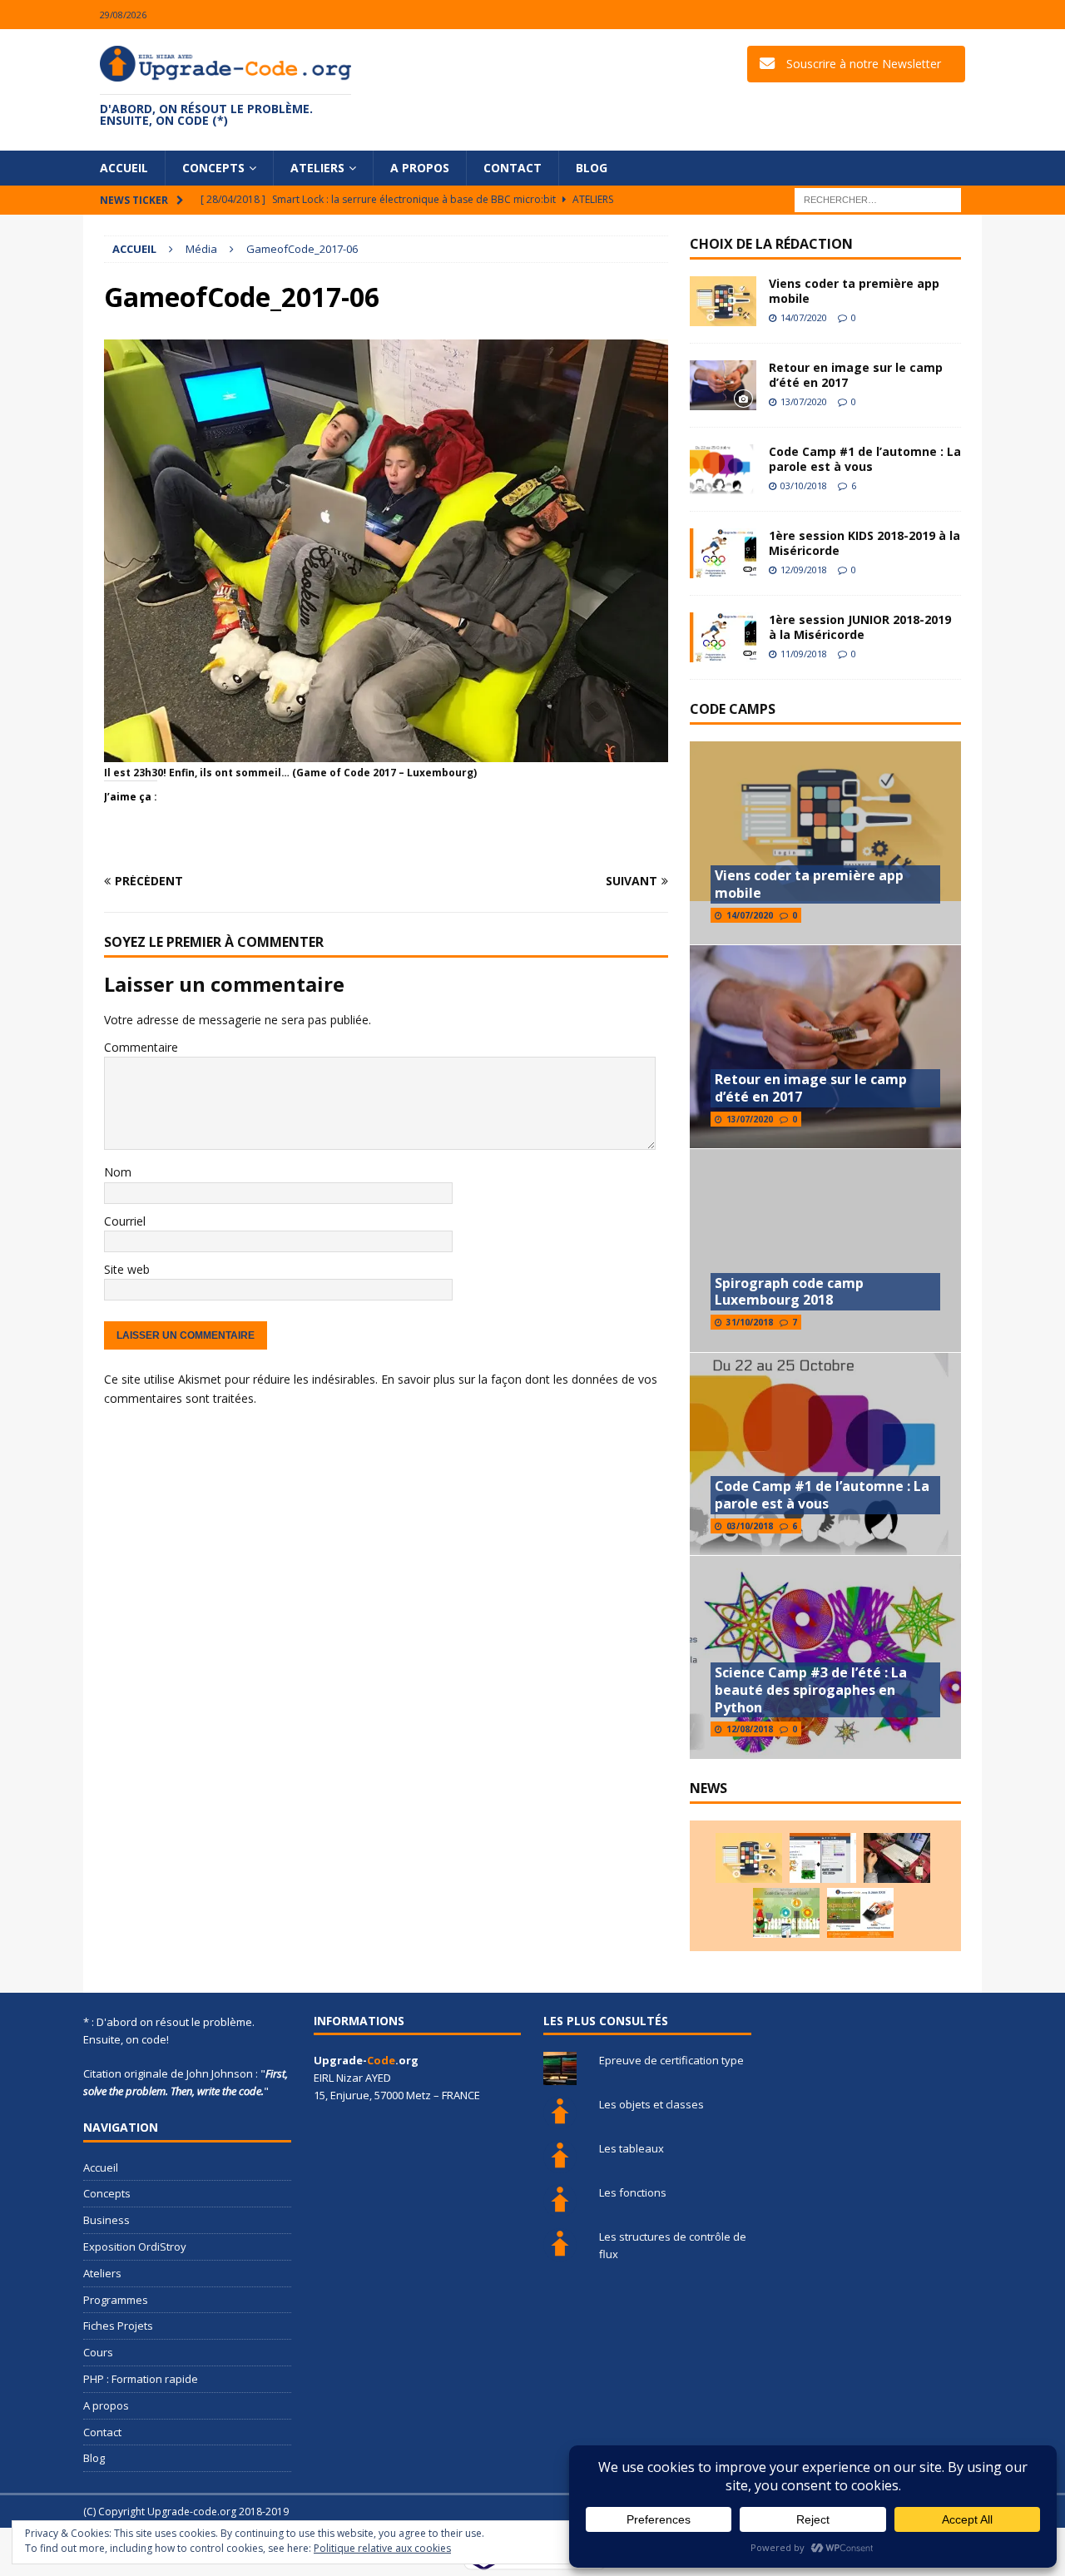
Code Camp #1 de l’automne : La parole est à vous (865, 459)
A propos (420, 168)
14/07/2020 (804, 317)
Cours (98, 2352)
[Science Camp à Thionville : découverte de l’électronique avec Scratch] (823, 1858)
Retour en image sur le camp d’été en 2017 (856, 375)
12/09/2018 (804, 570)
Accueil (124, 168)
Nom (118, 1172)
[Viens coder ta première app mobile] (723, 301)
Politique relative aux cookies (382, 2548)
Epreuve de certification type (671, 2060)
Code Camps (733, 709)
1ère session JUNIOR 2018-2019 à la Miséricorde (860, 627)
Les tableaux (632, 2148)
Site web (127, 1269)
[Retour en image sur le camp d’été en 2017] (723, 385)
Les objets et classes (651, 2104)
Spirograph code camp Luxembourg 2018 (789, 1292)
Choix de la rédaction (771, 244)
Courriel (125, 1221)
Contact (513, 168)
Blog (592, 168)
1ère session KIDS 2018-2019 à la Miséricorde (864, 543)
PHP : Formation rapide (141, 2379)
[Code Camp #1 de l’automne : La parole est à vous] (723, 469)
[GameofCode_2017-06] (386, 753)
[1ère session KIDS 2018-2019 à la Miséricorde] (723, 553)
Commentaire (141, 1047)
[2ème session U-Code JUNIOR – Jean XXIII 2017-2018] (860, 1913)
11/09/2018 (804, 654)
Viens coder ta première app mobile (854, 291)
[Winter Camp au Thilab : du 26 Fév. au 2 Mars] (786, 1913)
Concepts (213, 168)
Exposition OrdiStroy (135, 2247)
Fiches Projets (118, 2326)
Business (106, 2220)
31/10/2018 (750, 1322)
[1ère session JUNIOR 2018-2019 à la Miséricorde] (723, 637)
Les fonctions (633, 2192)
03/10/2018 (804, 485)
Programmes (116, 2300)
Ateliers (317, 168)
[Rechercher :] (878, 199)
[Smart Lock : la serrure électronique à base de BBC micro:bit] (897, 1858)
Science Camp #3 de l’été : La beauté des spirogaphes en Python (811, 1690)
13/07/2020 (804, 401)
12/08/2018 (750, 1729)
